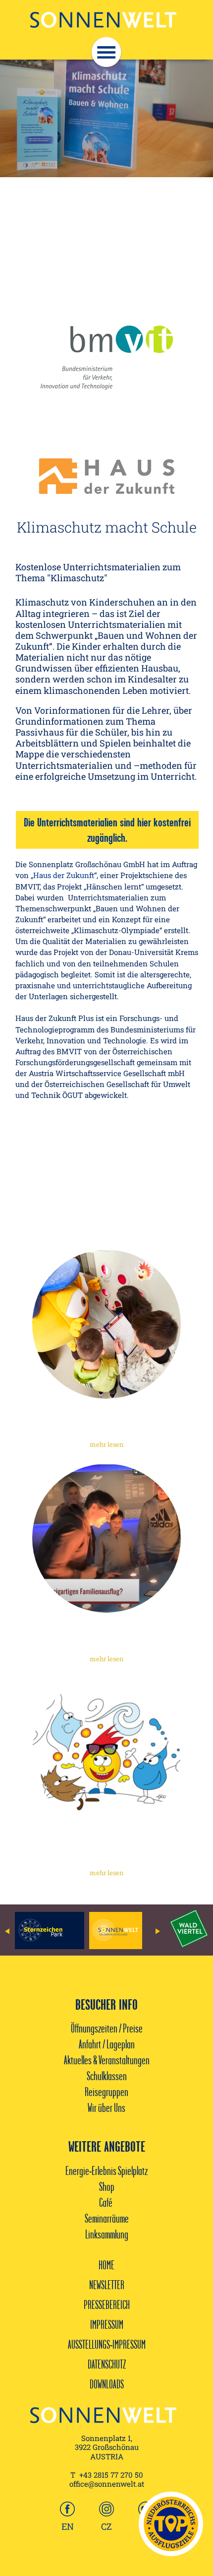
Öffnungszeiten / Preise (107, 2028)
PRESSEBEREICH (107, 2305)
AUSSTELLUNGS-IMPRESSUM (107, 2344)
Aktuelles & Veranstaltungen (107, 2060)
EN (68, 2526)
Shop (107, 2186)
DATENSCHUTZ (107, 2364)
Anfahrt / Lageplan (107, 2044)
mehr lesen (107, 1444)
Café (106, 2202)
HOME (106, 2265)
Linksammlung (107, 2234)
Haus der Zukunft (64, 875)
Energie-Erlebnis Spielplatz (106, 2170)
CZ (106, 2526)
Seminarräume (107, 2218)
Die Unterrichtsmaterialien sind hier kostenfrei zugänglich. (107, 830)
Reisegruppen (106, 2092)
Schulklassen (107, 2076)
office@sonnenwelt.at (107, 2484)
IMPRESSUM (107, 2324)
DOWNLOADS (107, 2384)
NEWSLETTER (107, 2285)
